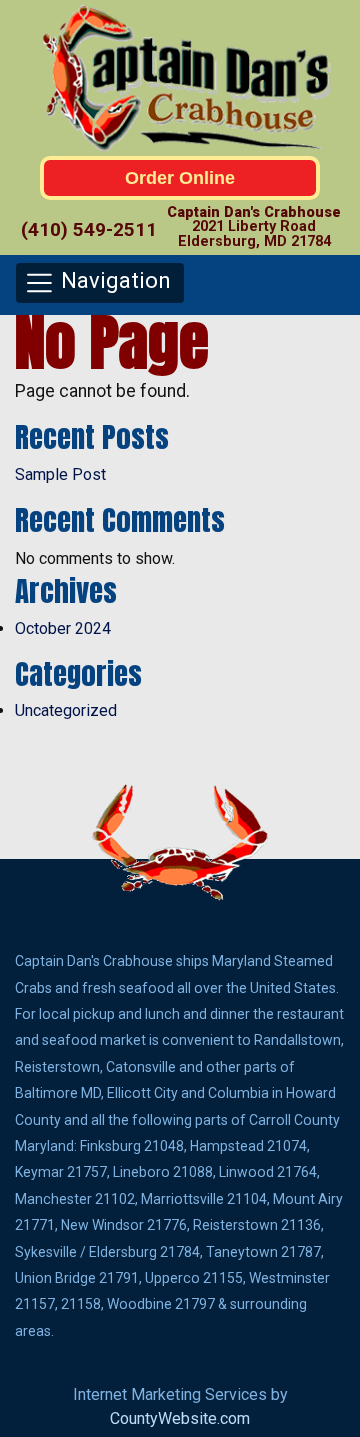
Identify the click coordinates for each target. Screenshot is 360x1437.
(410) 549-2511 (89, 229)
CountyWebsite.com (180, 1418)
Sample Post (60, 474)
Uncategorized (66, 710)
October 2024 (63, 628)
